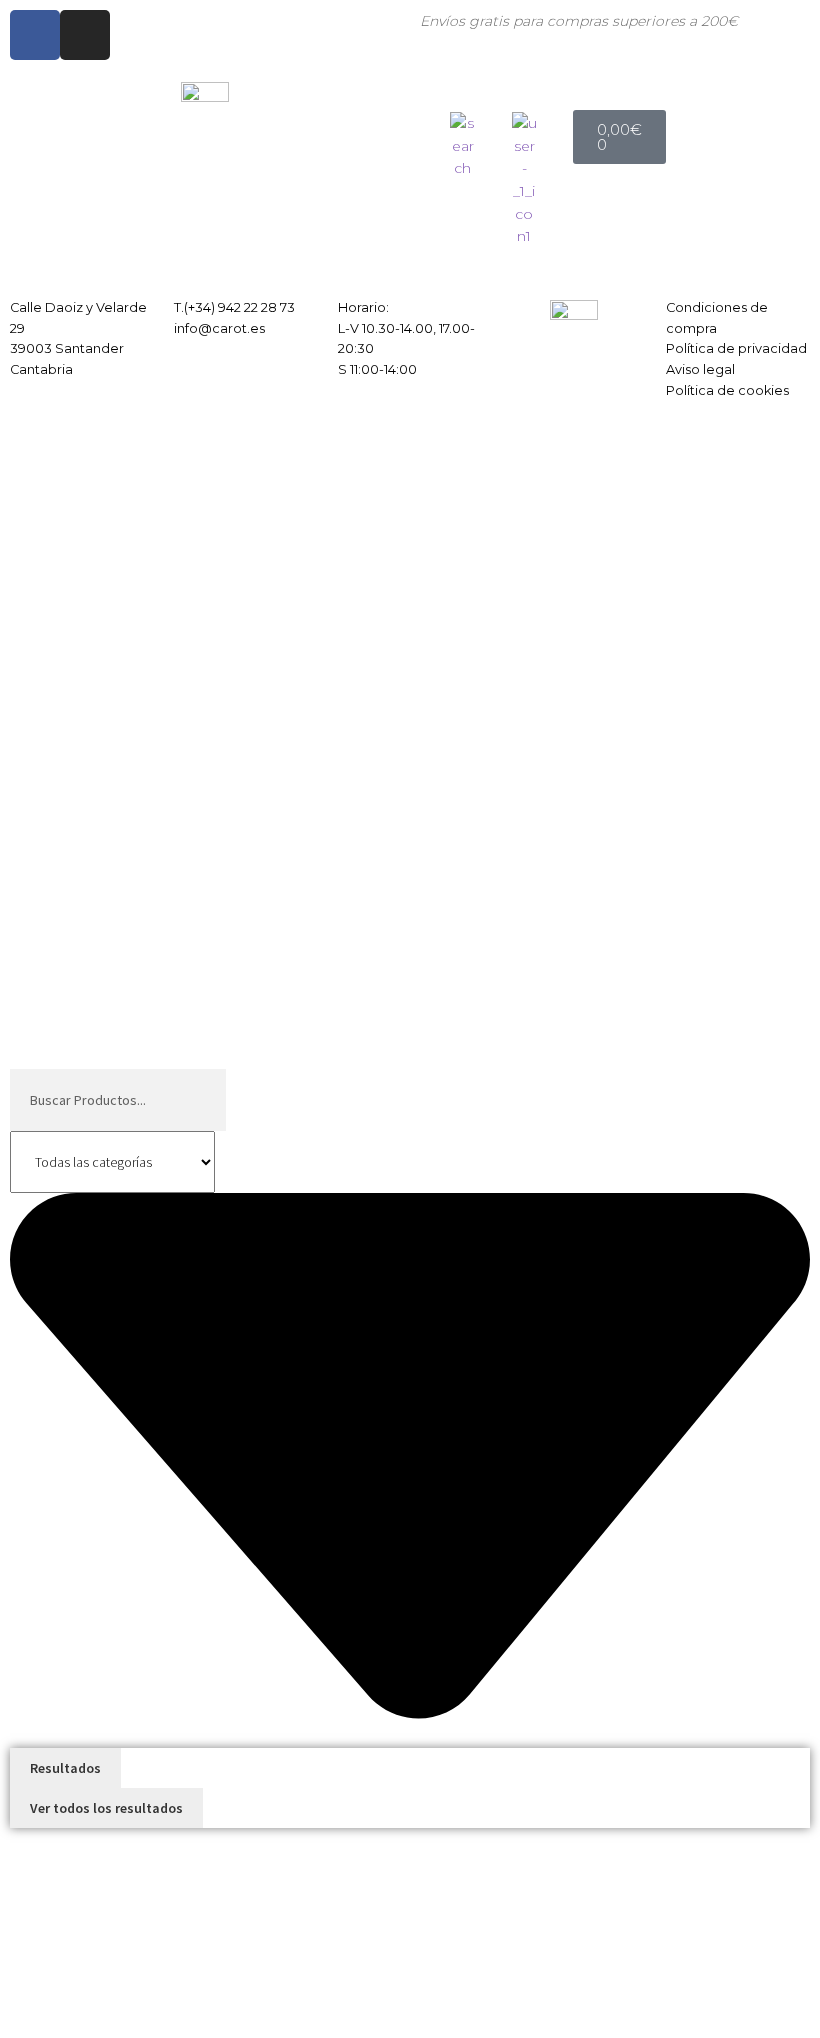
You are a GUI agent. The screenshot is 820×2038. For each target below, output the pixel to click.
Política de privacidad (736, 348)
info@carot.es (219, 328)
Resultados (65, 1768)
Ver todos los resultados (106, 1808)
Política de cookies (727, 390)
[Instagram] (85, 35)
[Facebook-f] (35, 35)
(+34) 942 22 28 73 (239, 307)
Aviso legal (700, 369)
